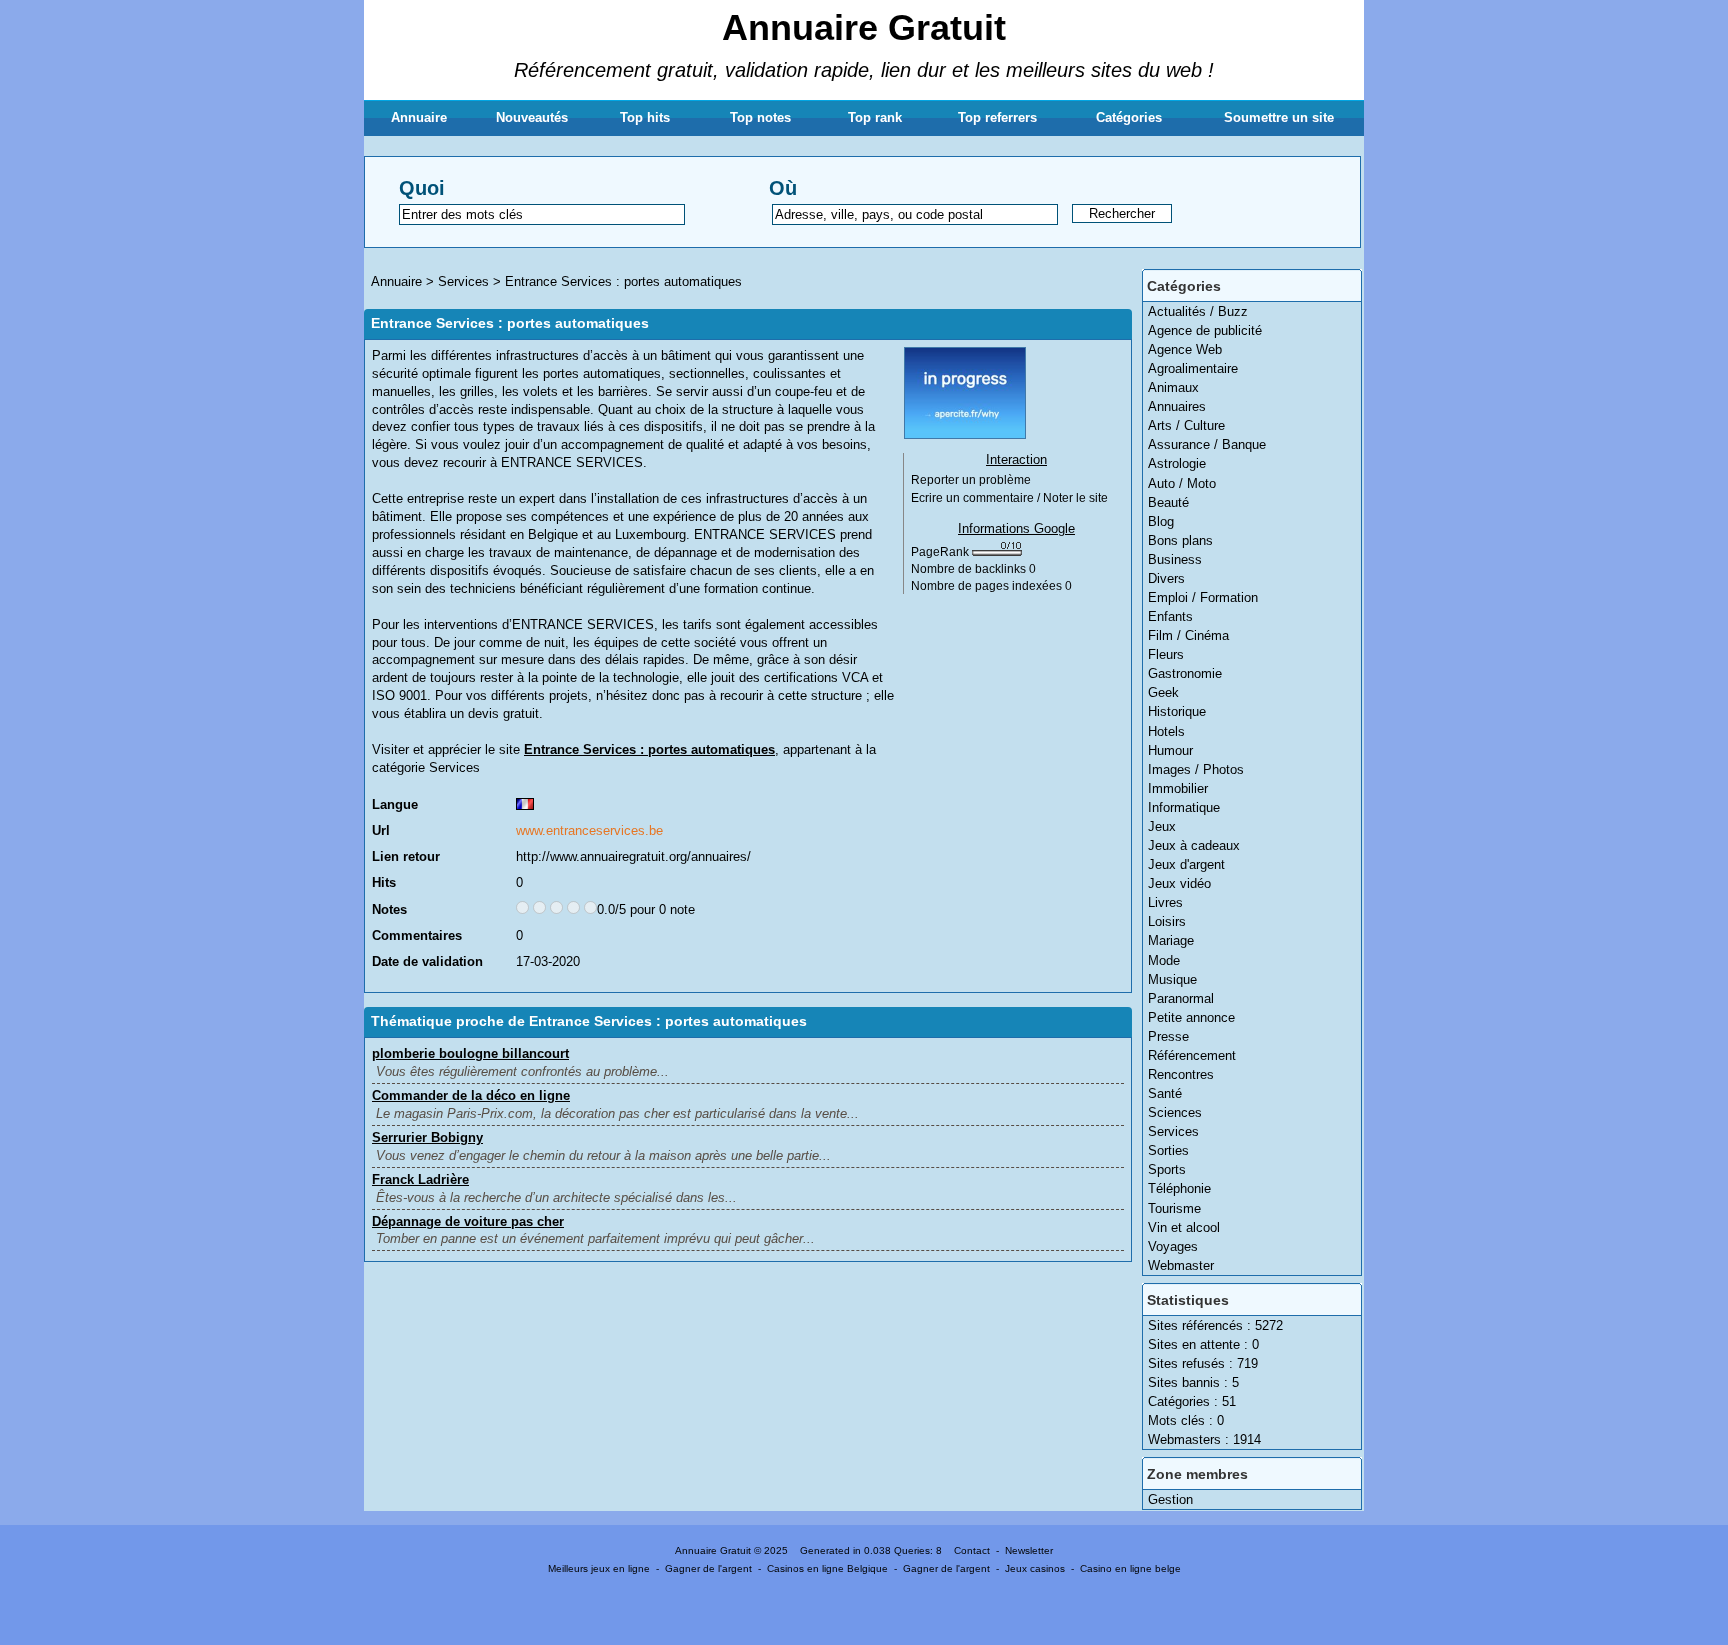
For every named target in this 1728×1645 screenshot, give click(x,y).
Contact (972, 1550)
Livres (1165, 902)
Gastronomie (1185, 673)
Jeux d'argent (1186, 864)
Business (1175, 559)
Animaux (1173, 387)
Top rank (875, 117)
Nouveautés (532, 117)
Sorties (1168, 1150)
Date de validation (427, 961)
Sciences (1175, 1112)
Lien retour (406, 856)
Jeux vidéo (1179, 883)
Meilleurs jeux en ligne (599, 1568)
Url (381, 830)
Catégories (1129, 117)
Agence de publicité (1205, 330)
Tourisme (1174, 1208)
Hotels (1166, 731)
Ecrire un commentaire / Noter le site (1009, 498)
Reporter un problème (971, 480)
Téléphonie (1179, 1188)
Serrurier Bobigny (427, 1137)
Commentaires (417, 935)
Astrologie (1177, 463)
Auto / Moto (1182, 483)
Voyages (1173, 1246)
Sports (1167, 1169)
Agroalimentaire (1193, 368)
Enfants (1170, 616)
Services (1173, 1131)
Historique (1177, 711)
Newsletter (1029, 1550)
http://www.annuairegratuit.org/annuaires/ (633, 856)
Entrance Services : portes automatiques (623, 281)
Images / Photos (1196, 769)
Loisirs (1167, 921)
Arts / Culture (1186, 425)
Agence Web (1185, 349)
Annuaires (1177, 406)
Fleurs (1166, 654)
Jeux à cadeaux (1194, 845)
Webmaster (1181, 1265)
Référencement (1192, 1055)
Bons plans (1180, 540)
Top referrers (997, 117)
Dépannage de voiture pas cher (468, 1221)
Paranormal (1181, 998)
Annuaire (419, 117)
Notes (389, 909)
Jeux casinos (1035, 1568)
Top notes (760, 117)
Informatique (1184, 807)
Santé (1165, 1093)
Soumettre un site (1279, 117)
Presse (1168, 1036)
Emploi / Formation (1203, 597)
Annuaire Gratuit (864, 27)
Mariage (1171, 940)
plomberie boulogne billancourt (470, 1053)
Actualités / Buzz (1198, 311)
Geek (1163, 692)
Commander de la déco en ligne (471, 1095)
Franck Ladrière (420, 1179)
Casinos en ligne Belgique (827, 1568)
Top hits (645, 117)
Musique (1172, 979)
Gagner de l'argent (708, 1568)
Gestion (1170, 1499)
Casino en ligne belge (1130, 1568)
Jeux (1162, 826)
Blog (1161, 521)
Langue (395, 804)
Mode (1164, 960)
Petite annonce (1191, 1017)
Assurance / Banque (1207, 444)
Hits (384, 882)
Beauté (1168, 502)
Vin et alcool (1184, 1227)
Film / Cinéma (1188, 635)
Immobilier (1178, 788)
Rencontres (1181, 1074)
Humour (1170, 750)
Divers (1166, 578)
